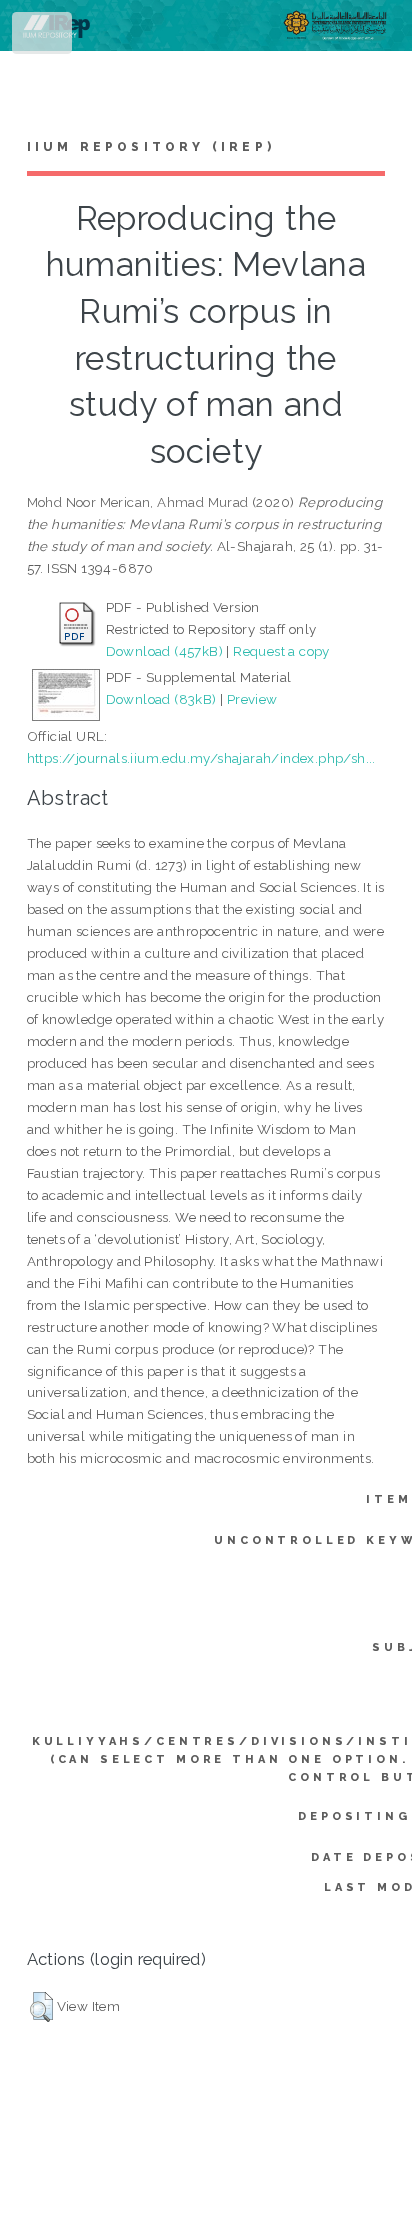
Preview (252, 699)
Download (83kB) (161, 699)
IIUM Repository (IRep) (151, 147)
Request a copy (281, 651)
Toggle (43, 37)
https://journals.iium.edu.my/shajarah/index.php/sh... (201, 758)
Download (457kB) (164, 651)
